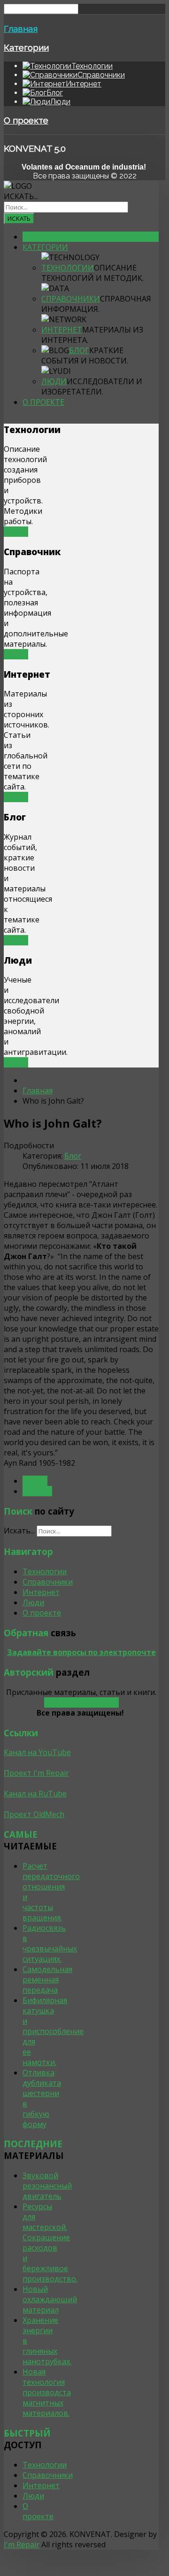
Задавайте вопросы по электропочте (81, 1652)
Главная (21, 29)
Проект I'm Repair (36, 1773)
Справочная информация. (96, 304)
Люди (54, 381)
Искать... (21, 196)
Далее (16, 532)
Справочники (71, 299)
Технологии (68, 268)
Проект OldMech (34, 1814)
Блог (79, 350)
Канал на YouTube (37, 1752)
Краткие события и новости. (85, 356)
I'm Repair (22, 2545)
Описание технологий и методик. (92, 273)
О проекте (26, 120)
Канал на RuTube (35, 1794)
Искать (19, 218)
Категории (26, 47)
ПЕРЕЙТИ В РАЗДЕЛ (81, 1702)
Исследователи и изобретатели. (92, 387)
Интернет (62, 330)
